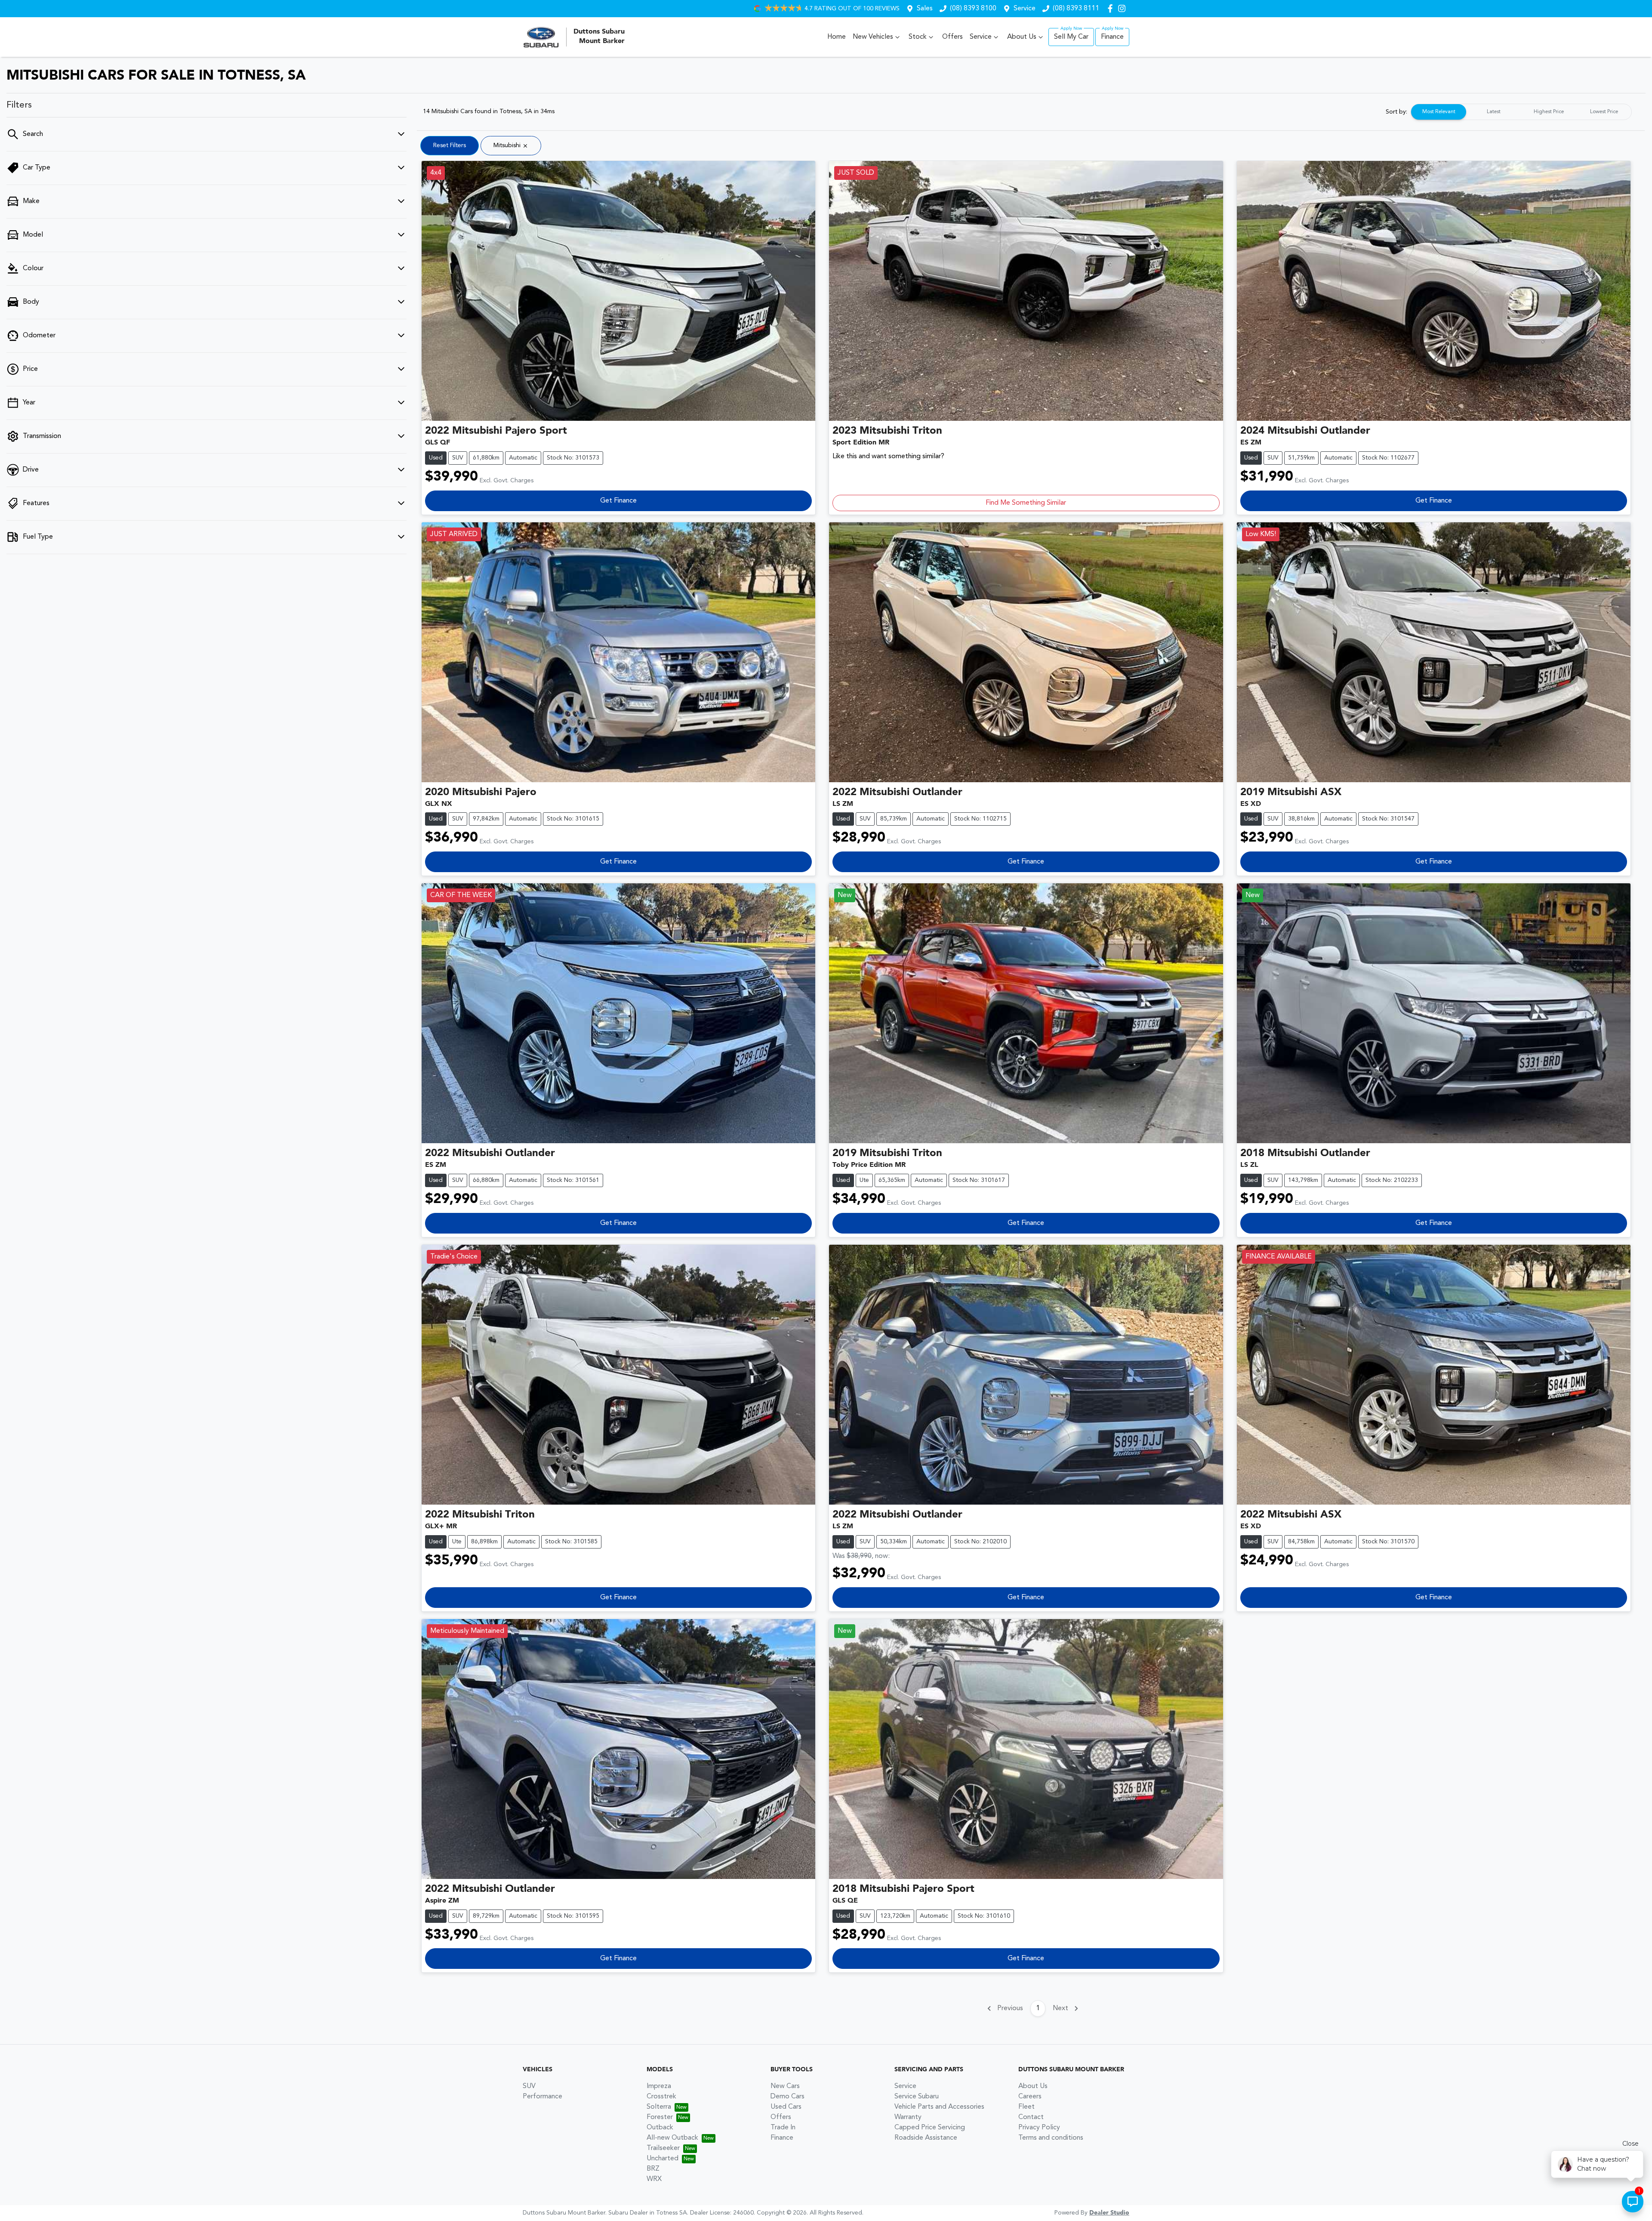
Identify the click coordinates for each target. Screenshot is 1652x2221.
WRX (654, 2179)
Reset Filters (450, 145)
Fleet (1026, 2107)
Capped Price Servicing (930, 2128)
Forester (660, 2117)
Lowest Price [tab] (1604, 112)
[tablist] (1521, 112)
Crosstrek (661, 2097)
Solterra (659, 2107)
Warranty (908, 2117)
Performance (542, 2097)
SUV (529, 2086)
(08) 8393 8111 (1076, 9)
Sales (925, 9)
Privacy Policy (1039, 2128)
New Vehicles (873, 37)
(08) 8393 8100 (973, 9)
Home (837, 37)
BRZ (653, 2169)
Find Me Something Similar (1026, 503)
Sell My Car (1071, 37)
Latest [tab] (1494, 112)
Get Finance (618, 501)
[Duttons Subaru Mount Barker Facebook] (1112, 8)
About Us (1022, 37)
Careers (1030, 2097)
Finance (1112, 37)
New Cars (785, 2086)
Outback (660, 2128)
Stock (918, 37)
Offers (952, 37)
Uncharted (663, 2159)
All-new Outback (672, 2138)
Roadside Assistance (926, 2138)
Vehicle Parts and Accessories (939, 2107)
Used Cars (786, 2107)
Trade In (783, 2128)
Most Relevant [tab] (1439, 112)
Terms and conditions (1051, 2138)
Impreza (659, 2086)
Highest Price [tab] (1549, 112)
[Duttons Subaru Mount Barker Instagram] (1123, 8)
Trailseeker (663, 2148)
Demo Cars (787, 2097)
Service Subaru (917, 2097)
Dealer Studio (1109, 2213)
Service (1025, 9)
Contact (1031, 2117)
